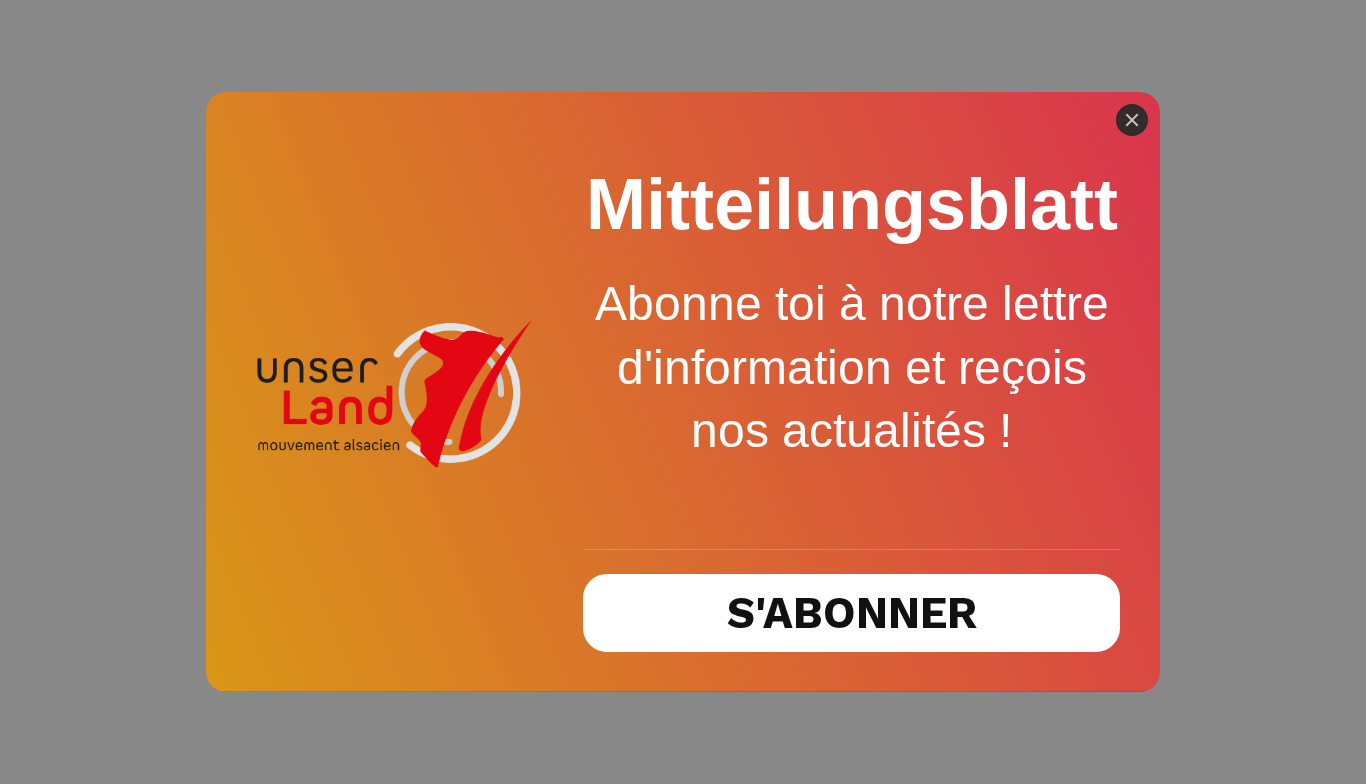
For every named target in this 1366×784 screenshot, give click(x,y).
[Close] (1132, 120)
